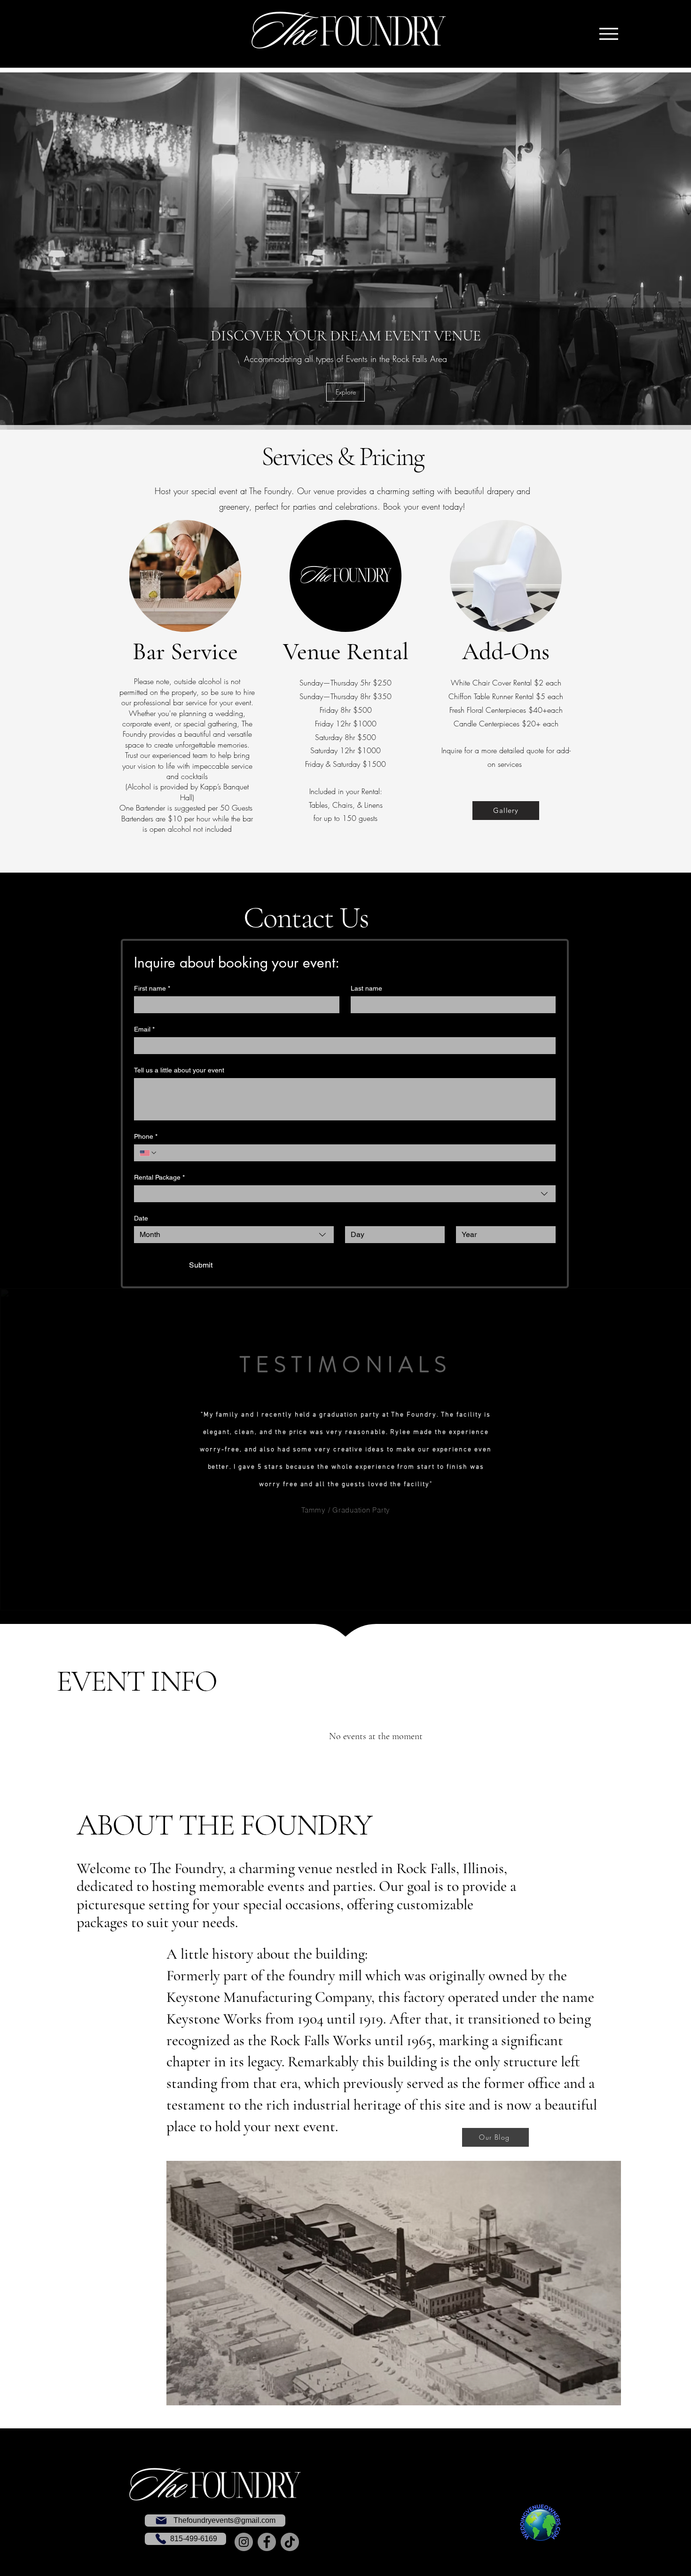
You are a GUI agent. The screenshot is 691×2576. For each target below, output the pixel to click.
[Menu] (609, 34)
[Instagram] (244, 2542)
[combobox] (345, 1194)
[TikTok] (290, 2542)
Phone (146, 1136)
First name (152, 988)
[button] (345, 392)
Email (144, 1029)
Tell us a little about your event (179, 1070)
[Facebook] (267, 2542)
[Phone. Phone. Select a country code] (149, 1153)
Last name (366, 988)
